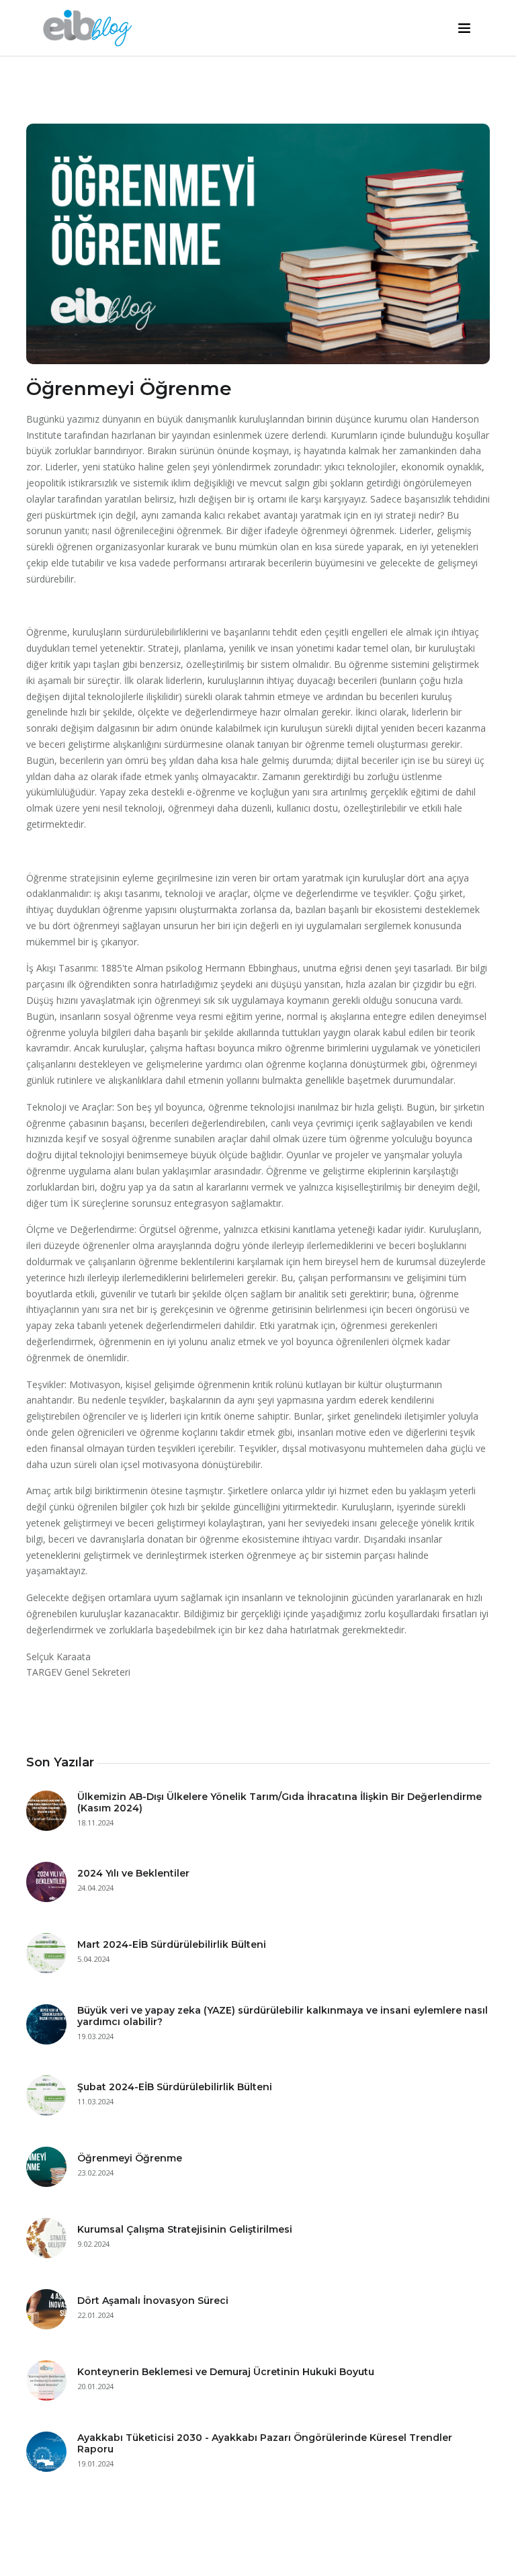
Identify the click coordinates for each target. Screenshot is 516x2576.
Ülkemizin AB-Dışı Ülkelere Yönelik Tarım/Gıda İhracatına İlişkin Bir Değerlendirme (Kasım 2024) (279, 1802)
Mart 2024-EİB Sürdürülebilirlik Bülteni (172, 1944)
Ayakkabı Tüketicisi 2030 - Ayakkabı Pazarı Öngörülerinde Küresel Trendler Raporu (265, 2443)
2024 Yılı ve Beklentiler (133, 1873)
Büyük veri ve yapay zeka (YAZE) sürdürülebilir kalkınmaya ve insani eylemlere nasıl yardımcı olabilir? (283, 2016)
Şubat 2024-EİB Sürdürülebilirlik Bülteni (175, 2087)
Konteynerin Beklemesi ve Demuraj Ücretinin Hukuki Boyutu (226, 2372)
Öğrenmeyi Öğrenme (130, 2158)
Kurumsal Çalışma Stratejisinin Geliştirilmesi (185, 2229)
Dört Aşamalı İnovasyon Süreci (153, 2301)
